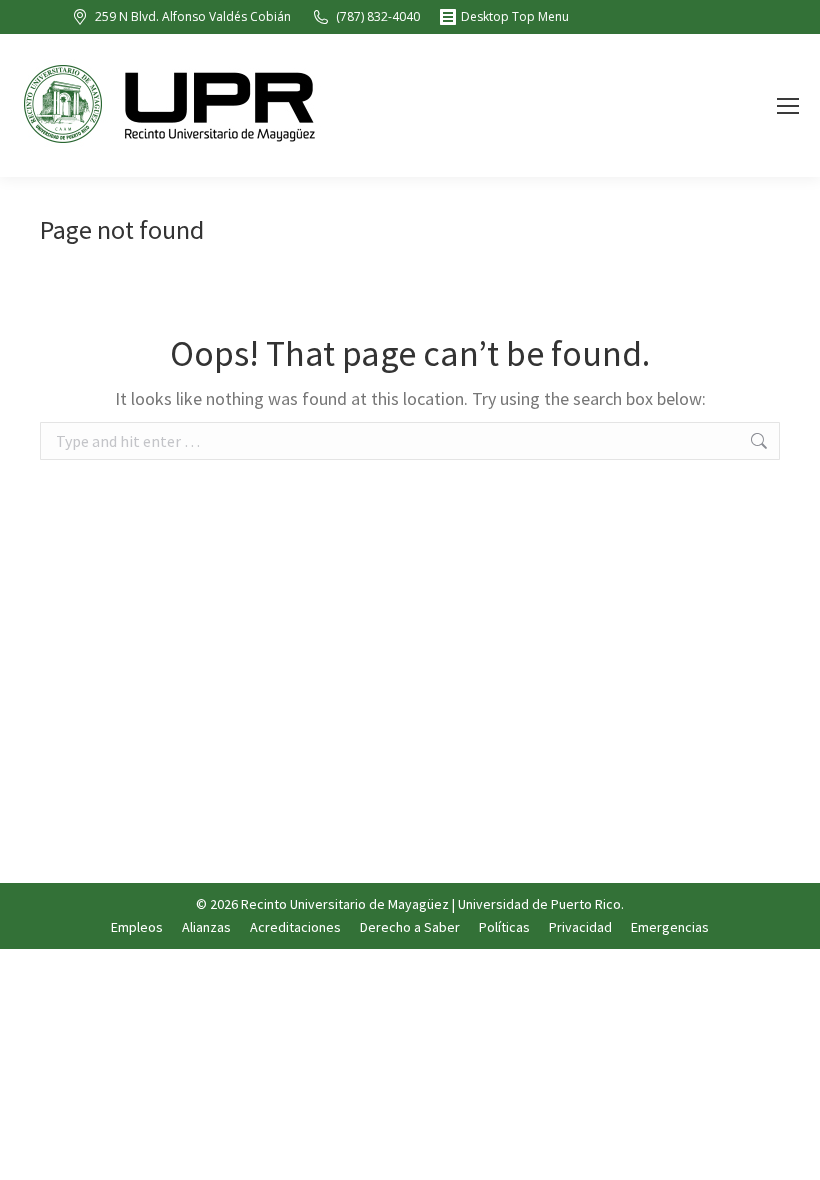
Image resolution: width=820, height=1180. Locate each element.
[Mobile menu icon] (788, 106)
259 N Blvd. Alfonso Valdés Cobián (193, 16)
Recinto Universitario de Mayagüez (345, 904)
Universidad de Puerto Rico (539, 904)
